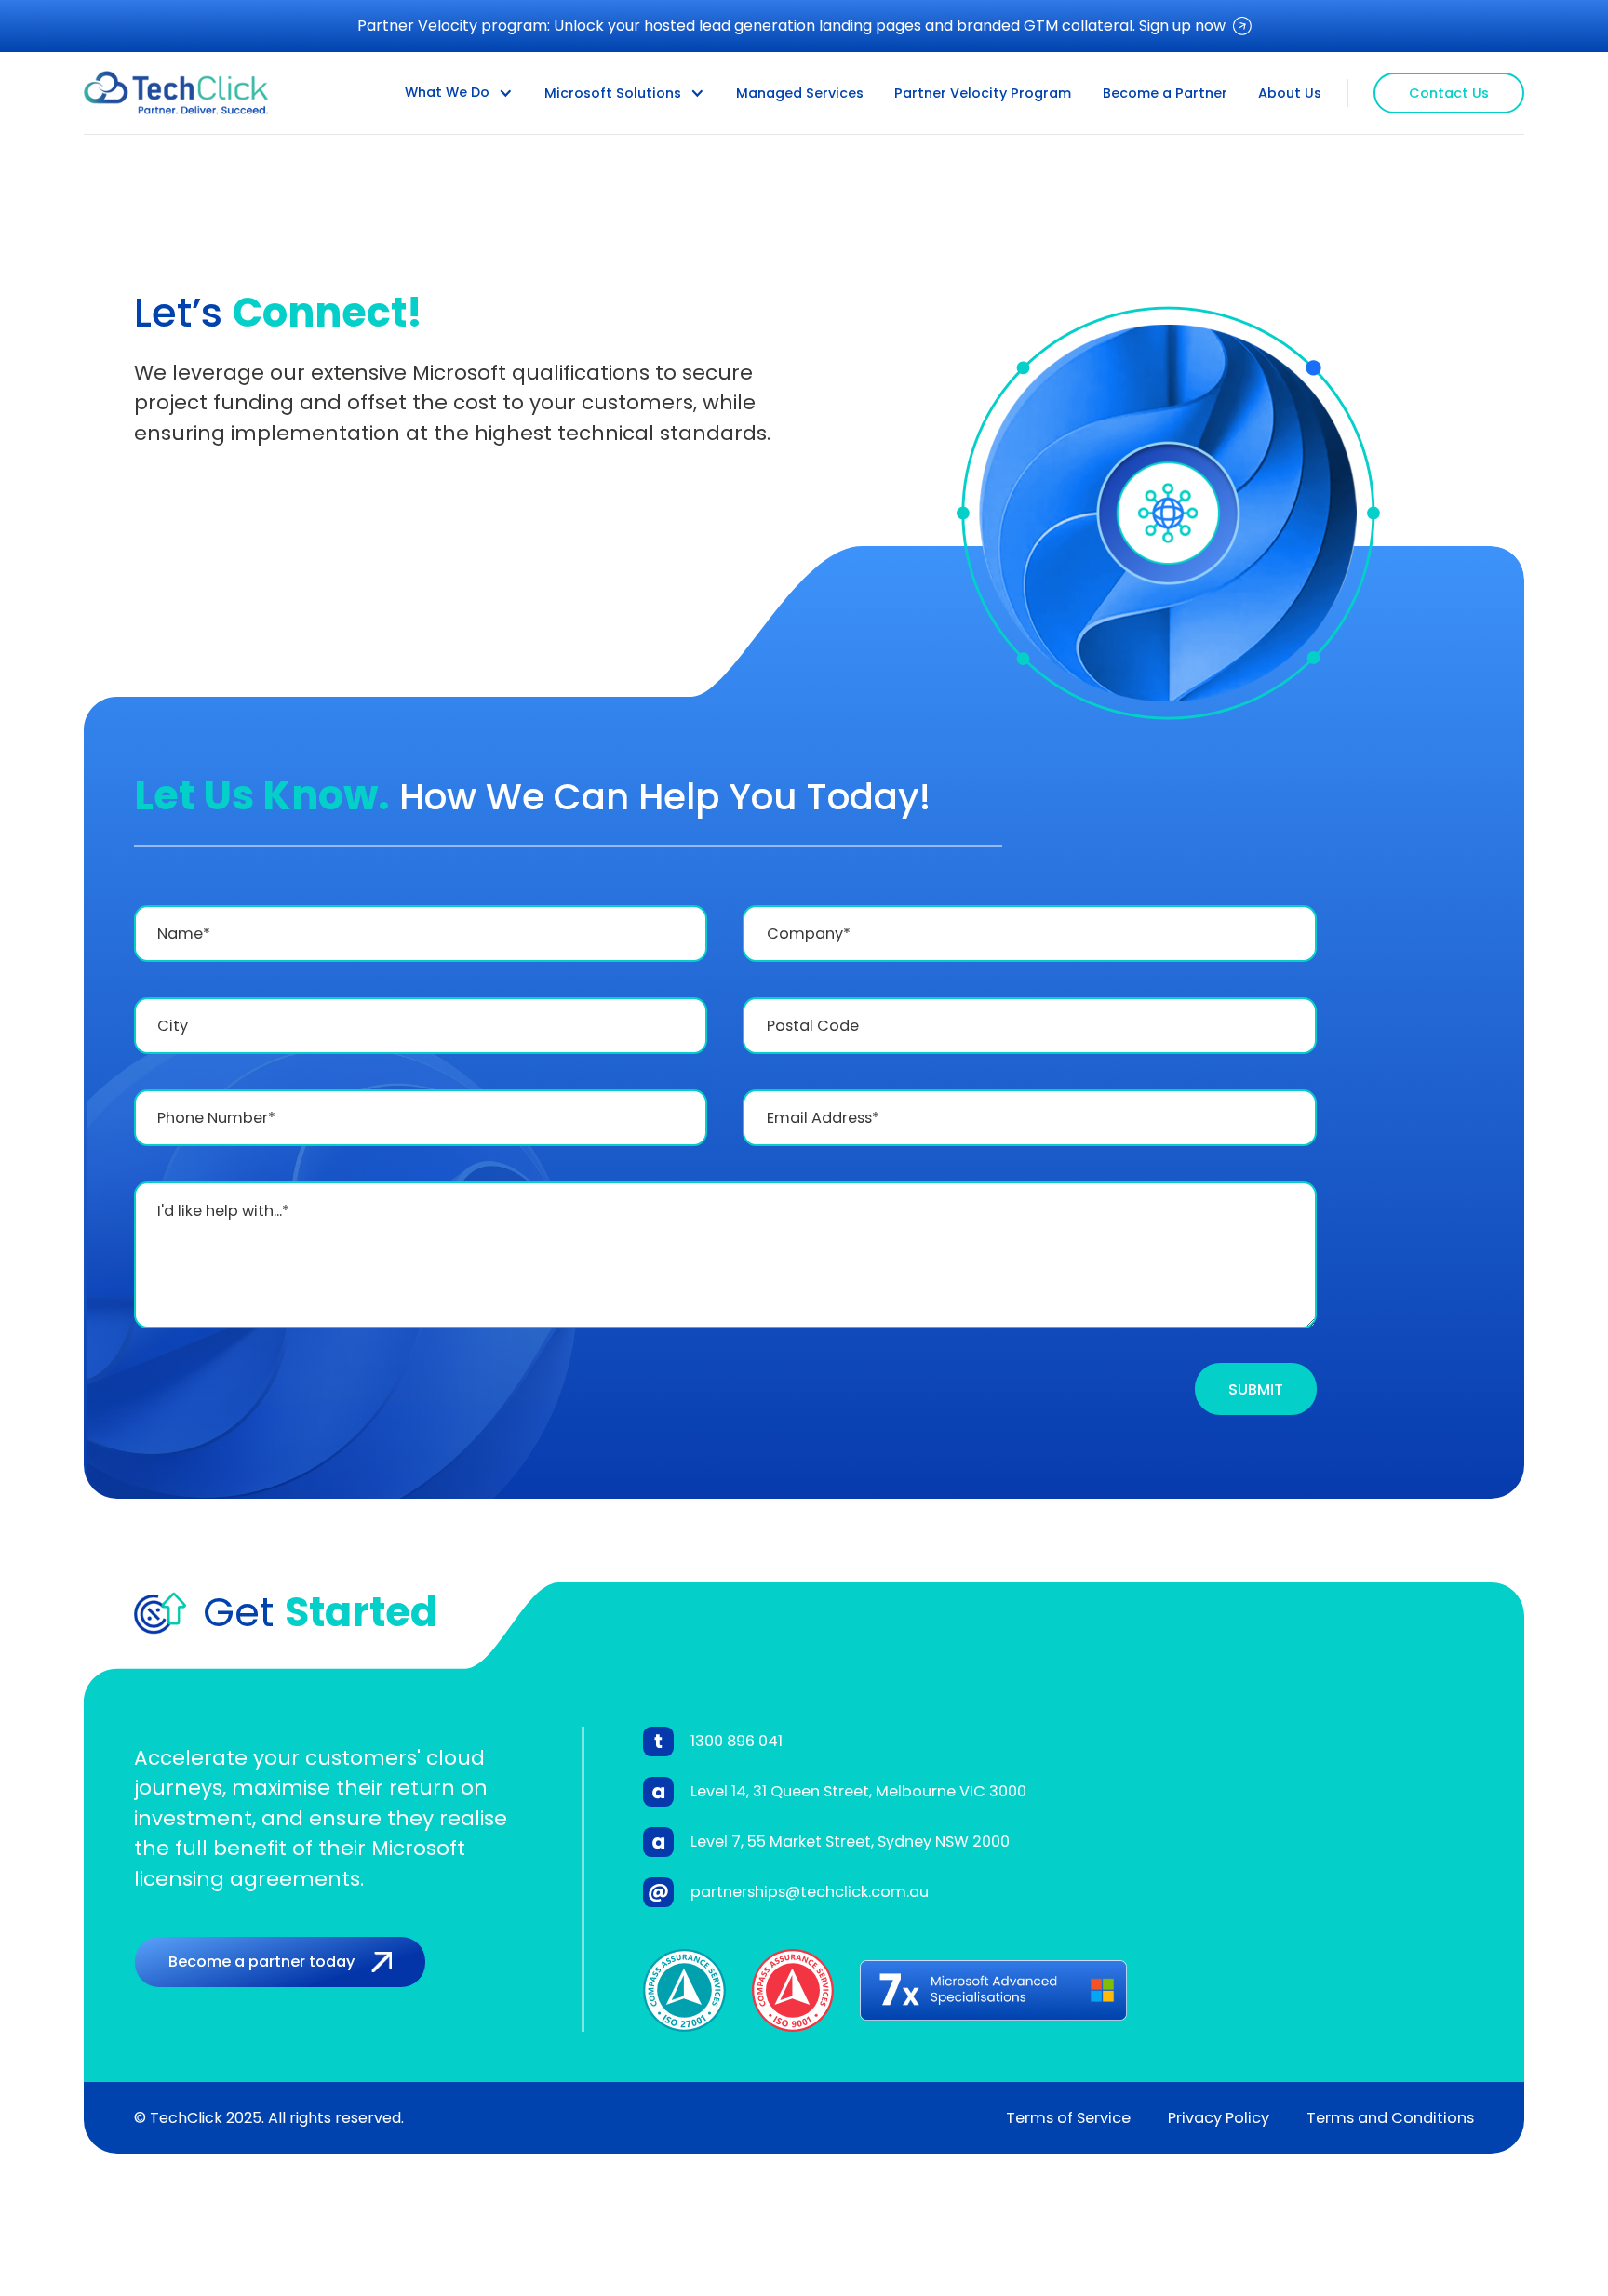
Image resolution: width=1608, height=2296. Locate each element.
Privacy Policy (1219, 2118)
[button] (459, 93)
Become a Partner (1165, 93)
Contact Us (1449, 93)
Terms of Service (1068, 2118)
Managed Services (800, 93)
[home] (176, 93)
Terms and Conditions (1390, 2118)
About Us (1290, 93)
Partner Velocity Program (983, 93)
